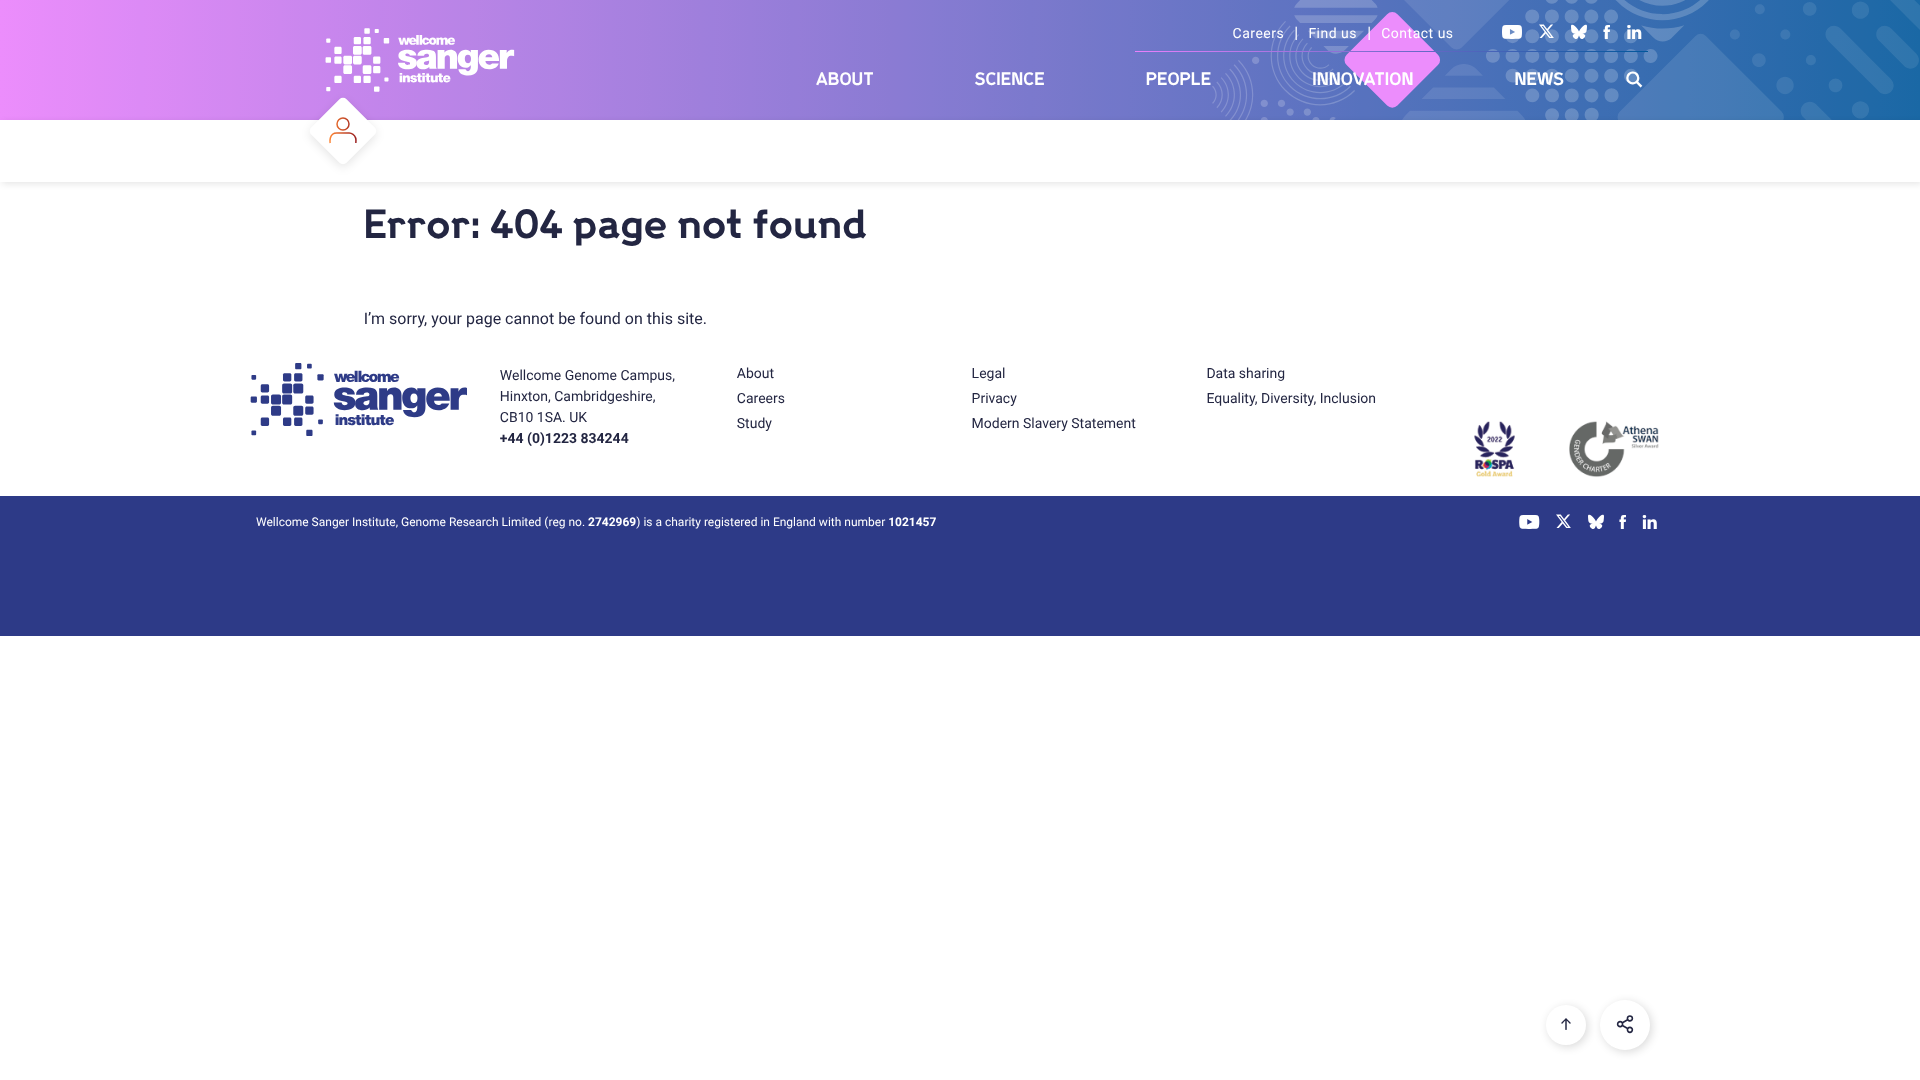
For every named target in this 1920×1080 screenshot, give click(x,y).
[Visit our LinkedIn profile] (1634, 34)
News (1539, 79)
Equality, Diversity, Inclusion (1291, 399)
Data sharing (1245, 374)
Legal (989, 374)
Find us (1332, 34)
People (1179, 79)
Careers (1259, 34)
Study (754, 424)
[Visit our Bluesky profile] (1579, 34)
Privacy (994, 399)
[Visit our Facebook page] (1607, 34)
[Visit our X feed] (1547, 34)
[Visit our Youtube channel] (1512, 34)
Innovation (1362, 79)
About (845, 79)
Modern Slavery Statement (1054, 424)
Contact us (1417, 34)
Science (1010, 79)
